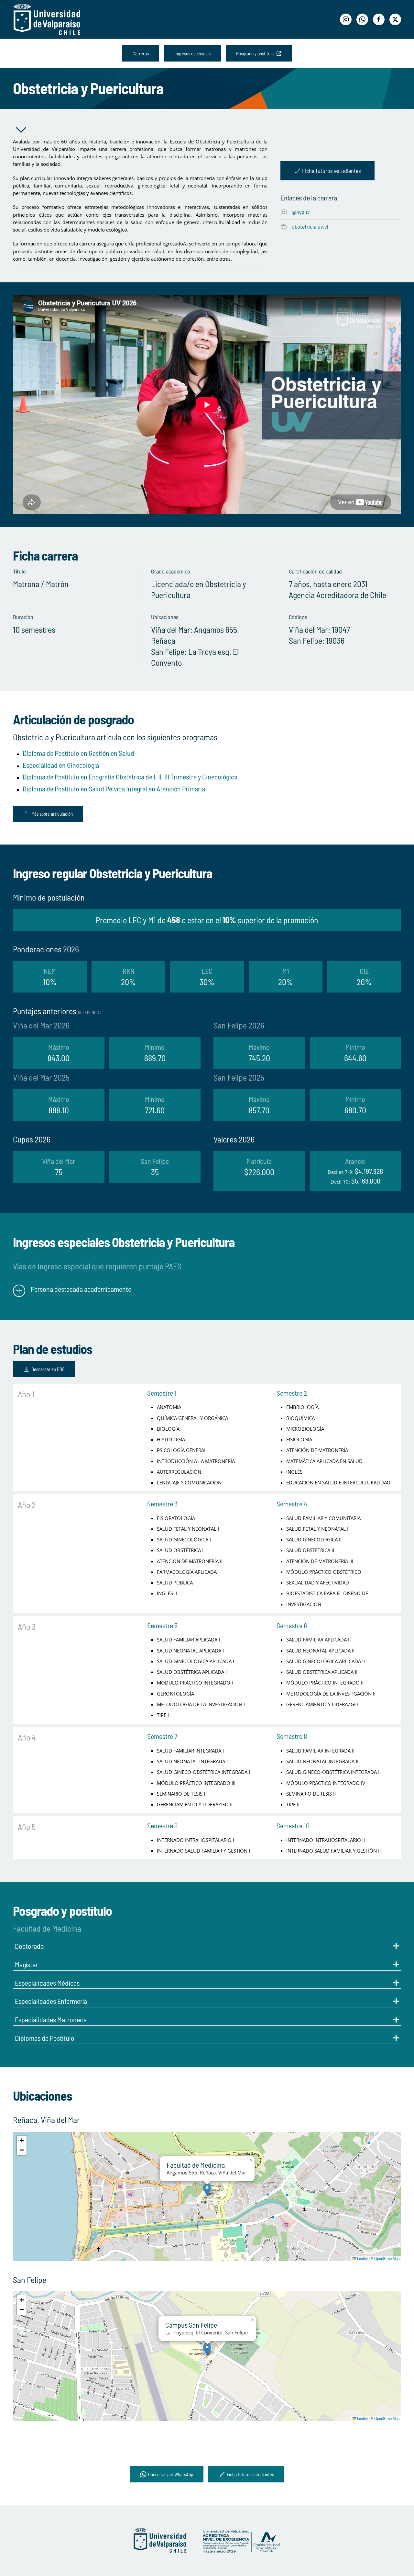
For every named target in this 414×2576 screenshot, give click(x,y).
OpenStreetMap (387, 2258)
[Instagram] (346, 19)
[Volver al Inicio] (47, 19)
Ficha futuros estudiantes (332, 171)
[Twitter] (395, 19)
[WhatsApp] (362, 19)
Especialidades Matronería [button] (51, 2019)
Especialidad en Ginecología (61, 765)
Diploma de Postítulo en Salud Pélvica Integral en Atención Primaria (114, 789)
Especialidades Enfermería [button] (51, 2001)
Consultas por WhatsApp (171, 2474)
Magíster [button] (26, 1964)
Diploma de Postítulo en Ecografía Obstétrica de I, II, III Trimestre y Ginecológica (130, 777)
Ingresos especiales (192, 53)
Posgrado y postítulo (256, 53)
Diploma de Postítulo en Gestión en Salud (78, 753)
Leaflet (362, 2258)
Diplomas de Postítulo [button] (45, 2038)
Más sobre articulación (52, 814)
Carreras (141, 53)
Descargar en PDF (48, 1369)
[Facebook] (379, 19)
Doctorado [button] (29, 1946)
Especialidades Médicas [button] (47, 1983)
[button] (207, 2190)
